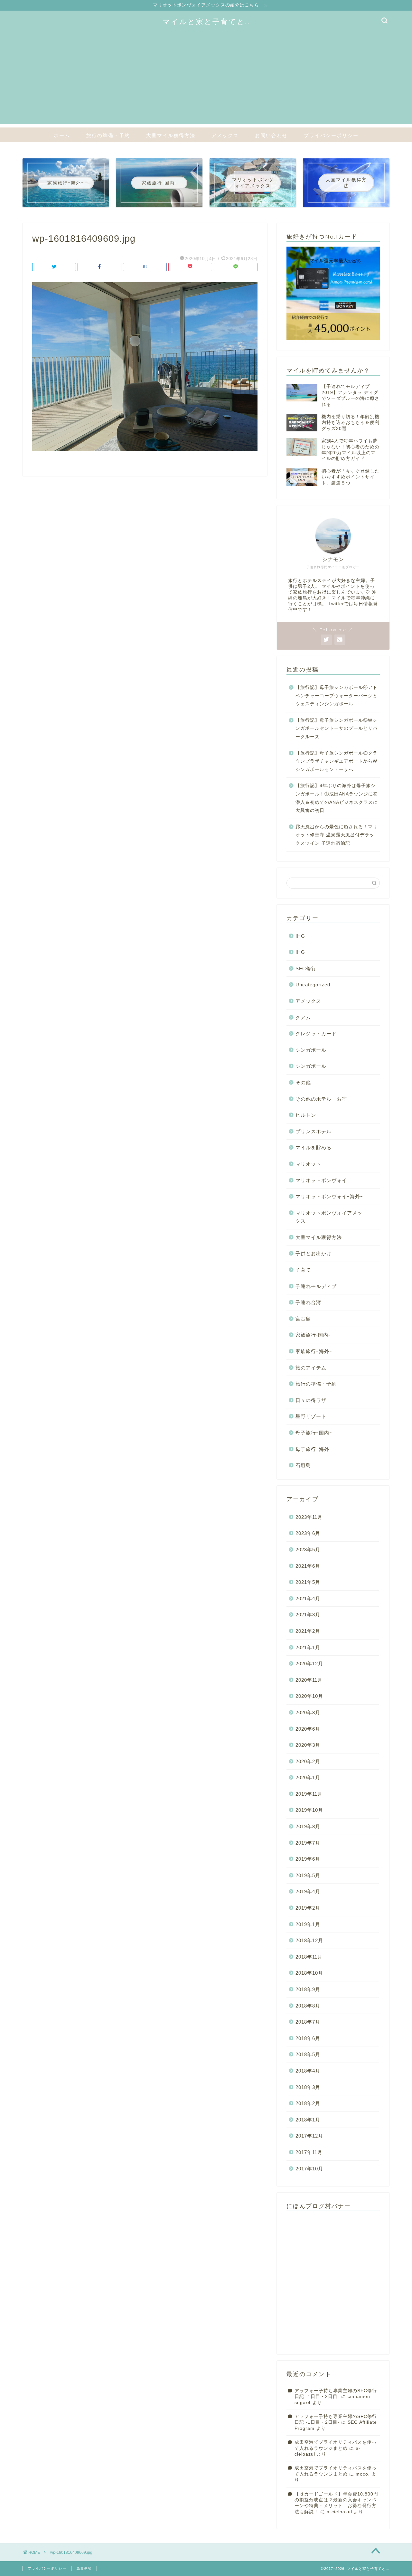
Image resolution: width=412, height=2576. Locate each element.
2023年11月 (309, 1517)
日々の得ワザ (311, 1400)
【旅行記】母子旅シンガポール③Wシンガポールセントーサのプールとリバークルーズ (337, 729)
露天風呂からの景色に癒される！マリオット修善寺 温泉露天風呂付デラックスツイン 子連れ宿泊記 (337, 835)
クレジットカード (316, 1034)
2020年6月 (308, 1729)
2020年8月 (308, 1712)
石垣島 (303, 1465)
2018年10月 (309, 1973)
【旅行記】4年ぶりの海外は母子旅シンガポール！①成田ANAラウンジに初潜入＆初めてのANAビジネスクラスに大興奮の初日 (337, 798)
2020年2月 (308, 1761)
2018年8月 (308, 2006)
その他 (303, 1082)
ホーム (62, 135)
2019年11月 (309, 1794)
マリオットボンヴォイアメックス (329, 1217)
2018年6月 (308, 2038)
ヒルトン (306, 1115)
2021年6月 (308, 1566)
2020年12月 (309, 1664)
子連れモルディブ (316, 1286)
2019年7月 (308, 1843)
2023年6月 (308, 1533)
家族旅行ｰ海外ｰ (314, 1351)
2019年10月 (309, 1810)
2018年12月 (309, 1940)
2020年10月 (309, 1696)
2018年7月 (308, 2022)
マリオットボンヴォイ (321, 1180)
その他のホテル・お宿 (321, 1099)
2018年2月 (308, 2103)
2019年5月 (308, 1875)
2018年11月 (309, 1957)
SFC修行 (306, 968)
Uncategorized (313, 985)
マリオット (308, 1164)
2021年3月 (308, 1615)
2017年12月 (309, 2136)
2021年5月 (308, 1582)
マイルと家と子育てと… (206, 21)
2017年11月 (309, 2152)
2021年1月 (308, 1647)
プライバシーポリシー (331, 135)
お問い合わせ (271, 135)
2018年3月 (308, 2087)
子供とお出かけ (314, 1253)
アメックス (225, 135)
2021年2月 (308, 1631)
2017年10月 (309, 2169)
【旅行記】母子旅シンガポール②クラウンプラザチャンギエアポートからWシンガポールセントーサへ (337, 761)
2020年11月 (309, 1680)
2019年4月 (308, 1891)
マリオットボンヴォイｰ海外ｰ (329, 1196)
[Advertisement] (206, 79)
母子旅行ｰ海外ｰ (314, 1449)
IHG (300, 936)
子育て (303, 1270)
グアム (303, 1017)
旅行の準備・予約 (108, 135)
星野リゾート (311, 1416)
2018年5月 (308, 2054)
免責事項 (84, 2568)
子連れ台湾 (308, 1302)
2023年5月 (308, 1550)
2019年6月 (308, 1859)
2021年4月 (308, 1598)
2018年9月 (308, 1989)
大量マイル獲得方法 (171, 135)
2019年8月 (308, 1826)
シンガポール (311, 1050)
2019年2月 (308, 1908)
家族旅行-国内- (313, 1335)
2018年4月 (308, 2071)
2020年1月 (308, 1777)
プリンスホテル (314, 1131)
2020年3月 (308, 1745)
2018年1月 (308, 2120)
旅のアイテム (311, 1368)
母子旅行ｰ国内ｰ (314, 1433)
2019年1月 (308, 1924)
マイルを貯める (314, 1147)
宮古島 (303, 1319)
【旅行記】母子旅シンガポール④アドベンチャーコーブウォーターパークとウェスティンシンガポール (337, 696)
